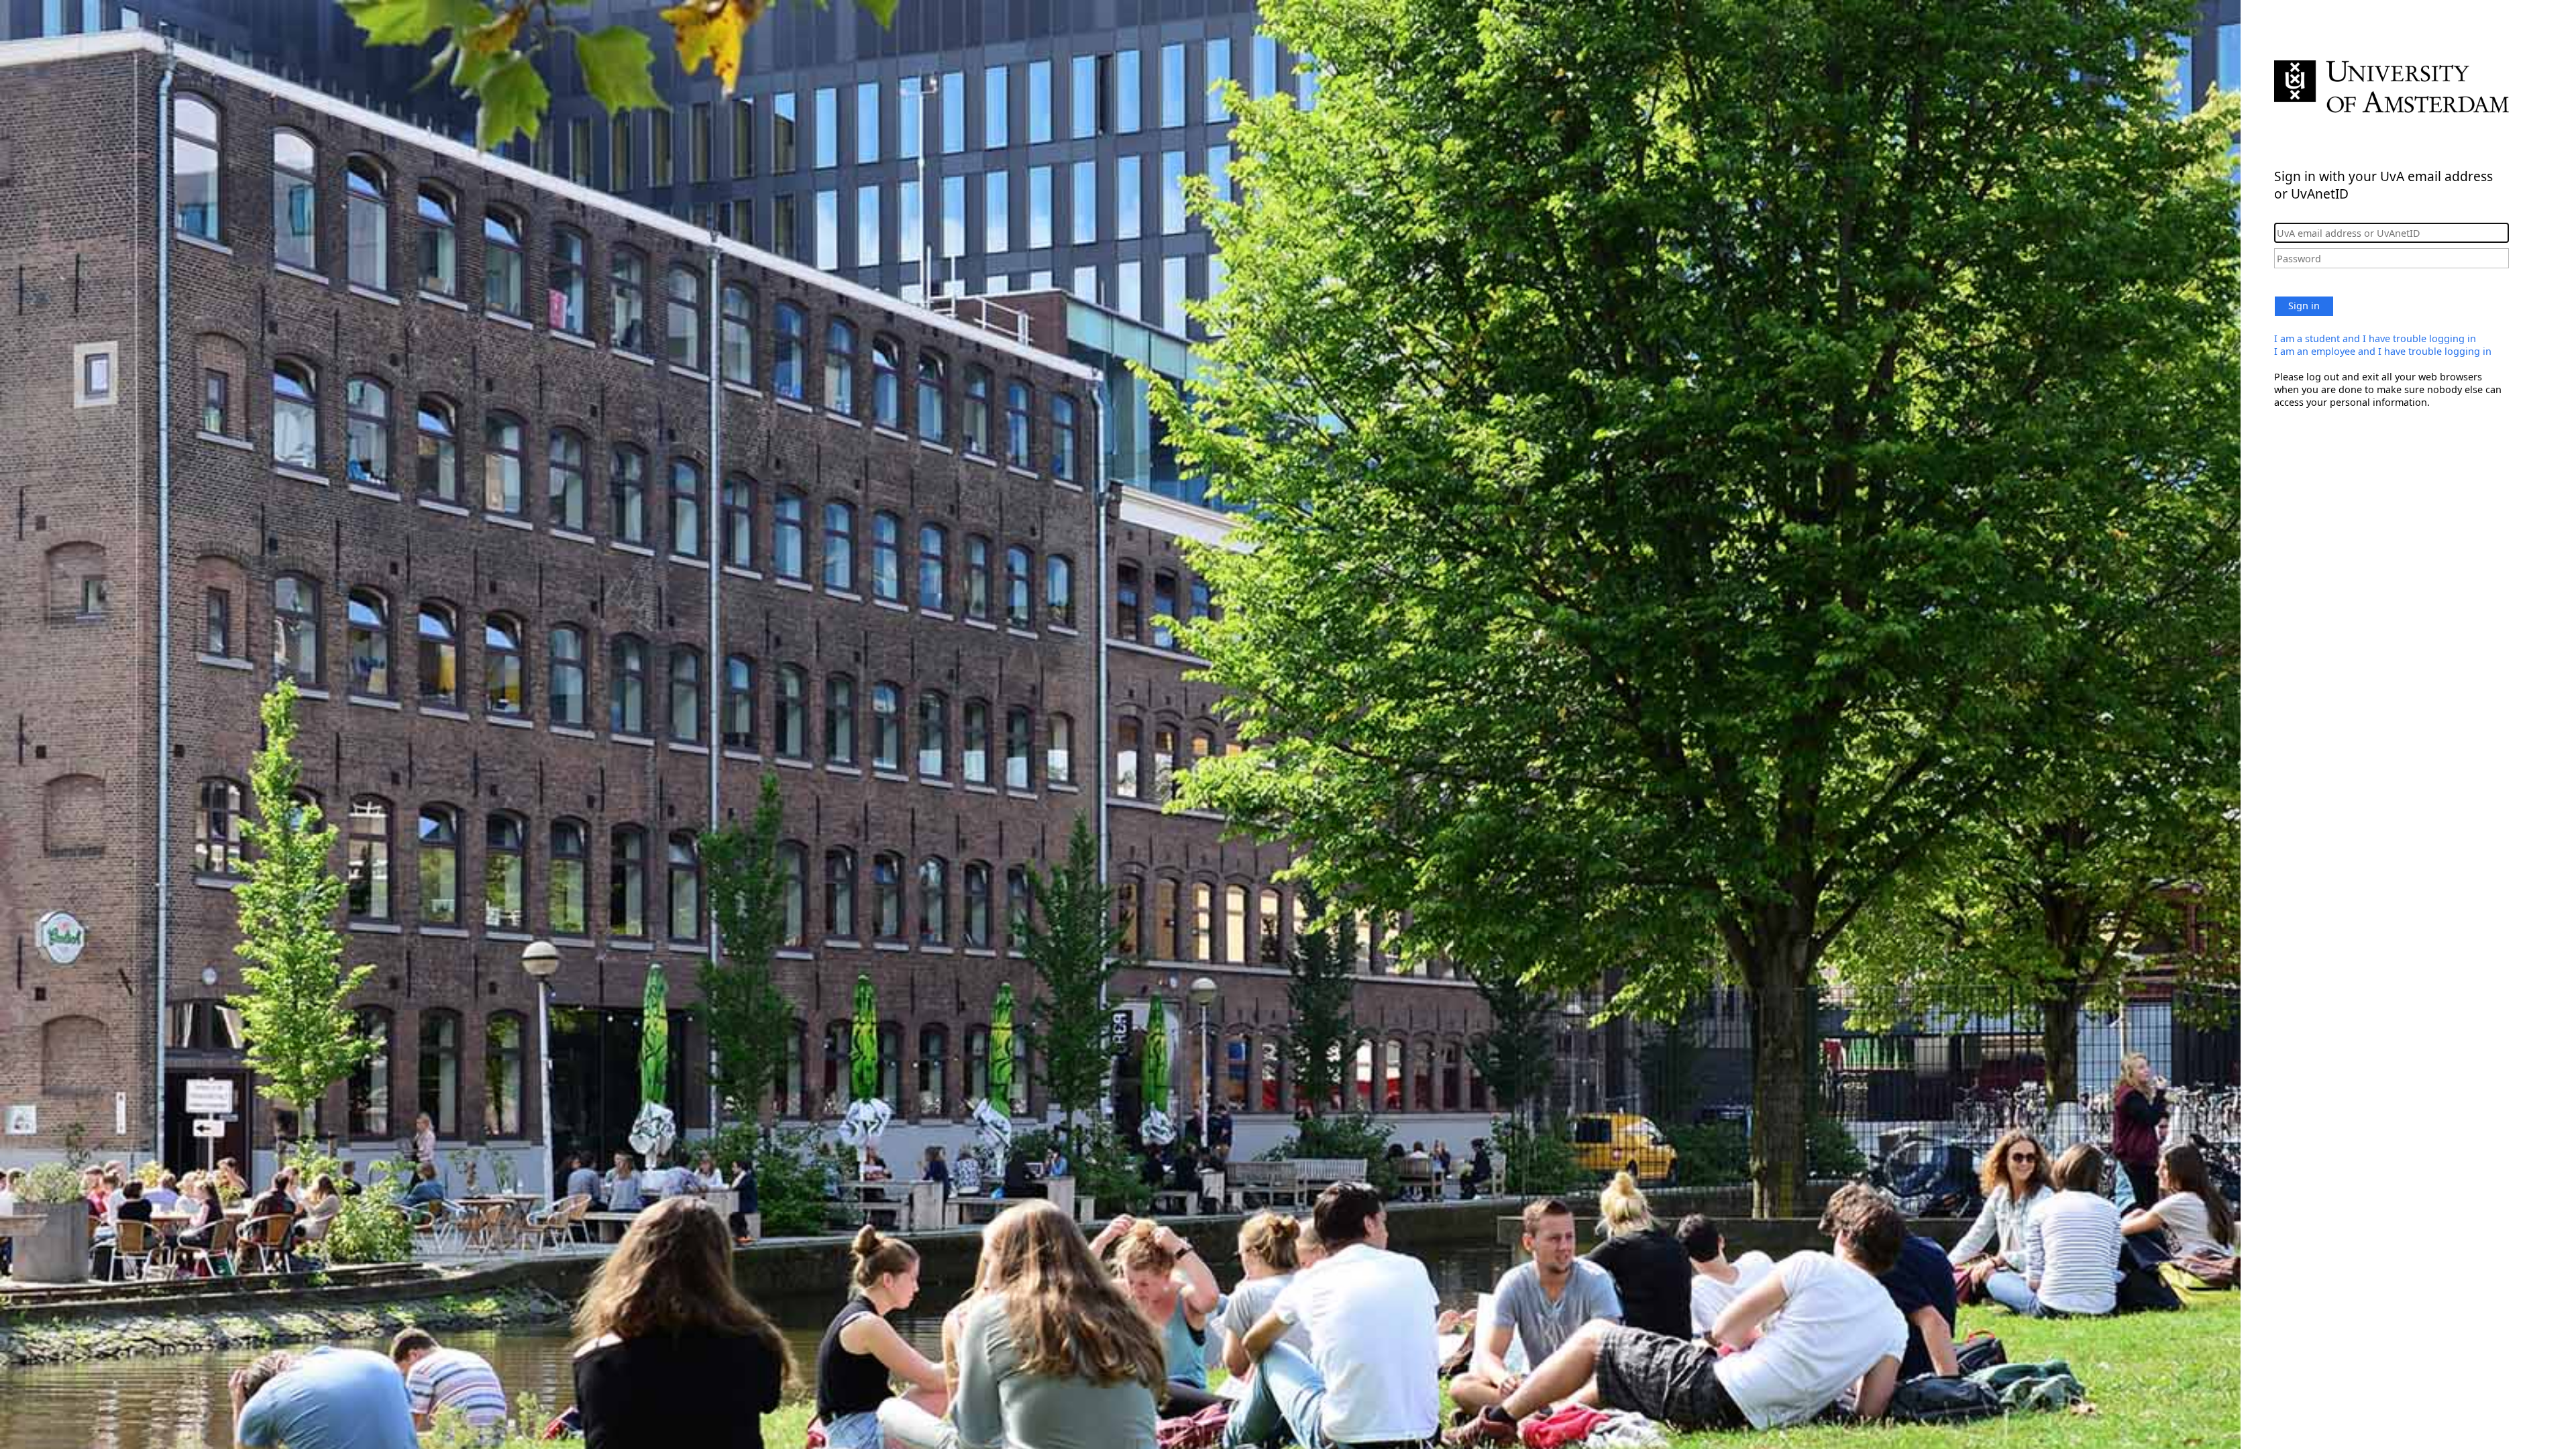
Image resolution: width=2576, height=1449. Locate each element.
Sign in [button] (2304, 306)
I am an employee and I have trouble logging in (2383, 351)
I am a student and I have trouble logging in (2375, 338)
